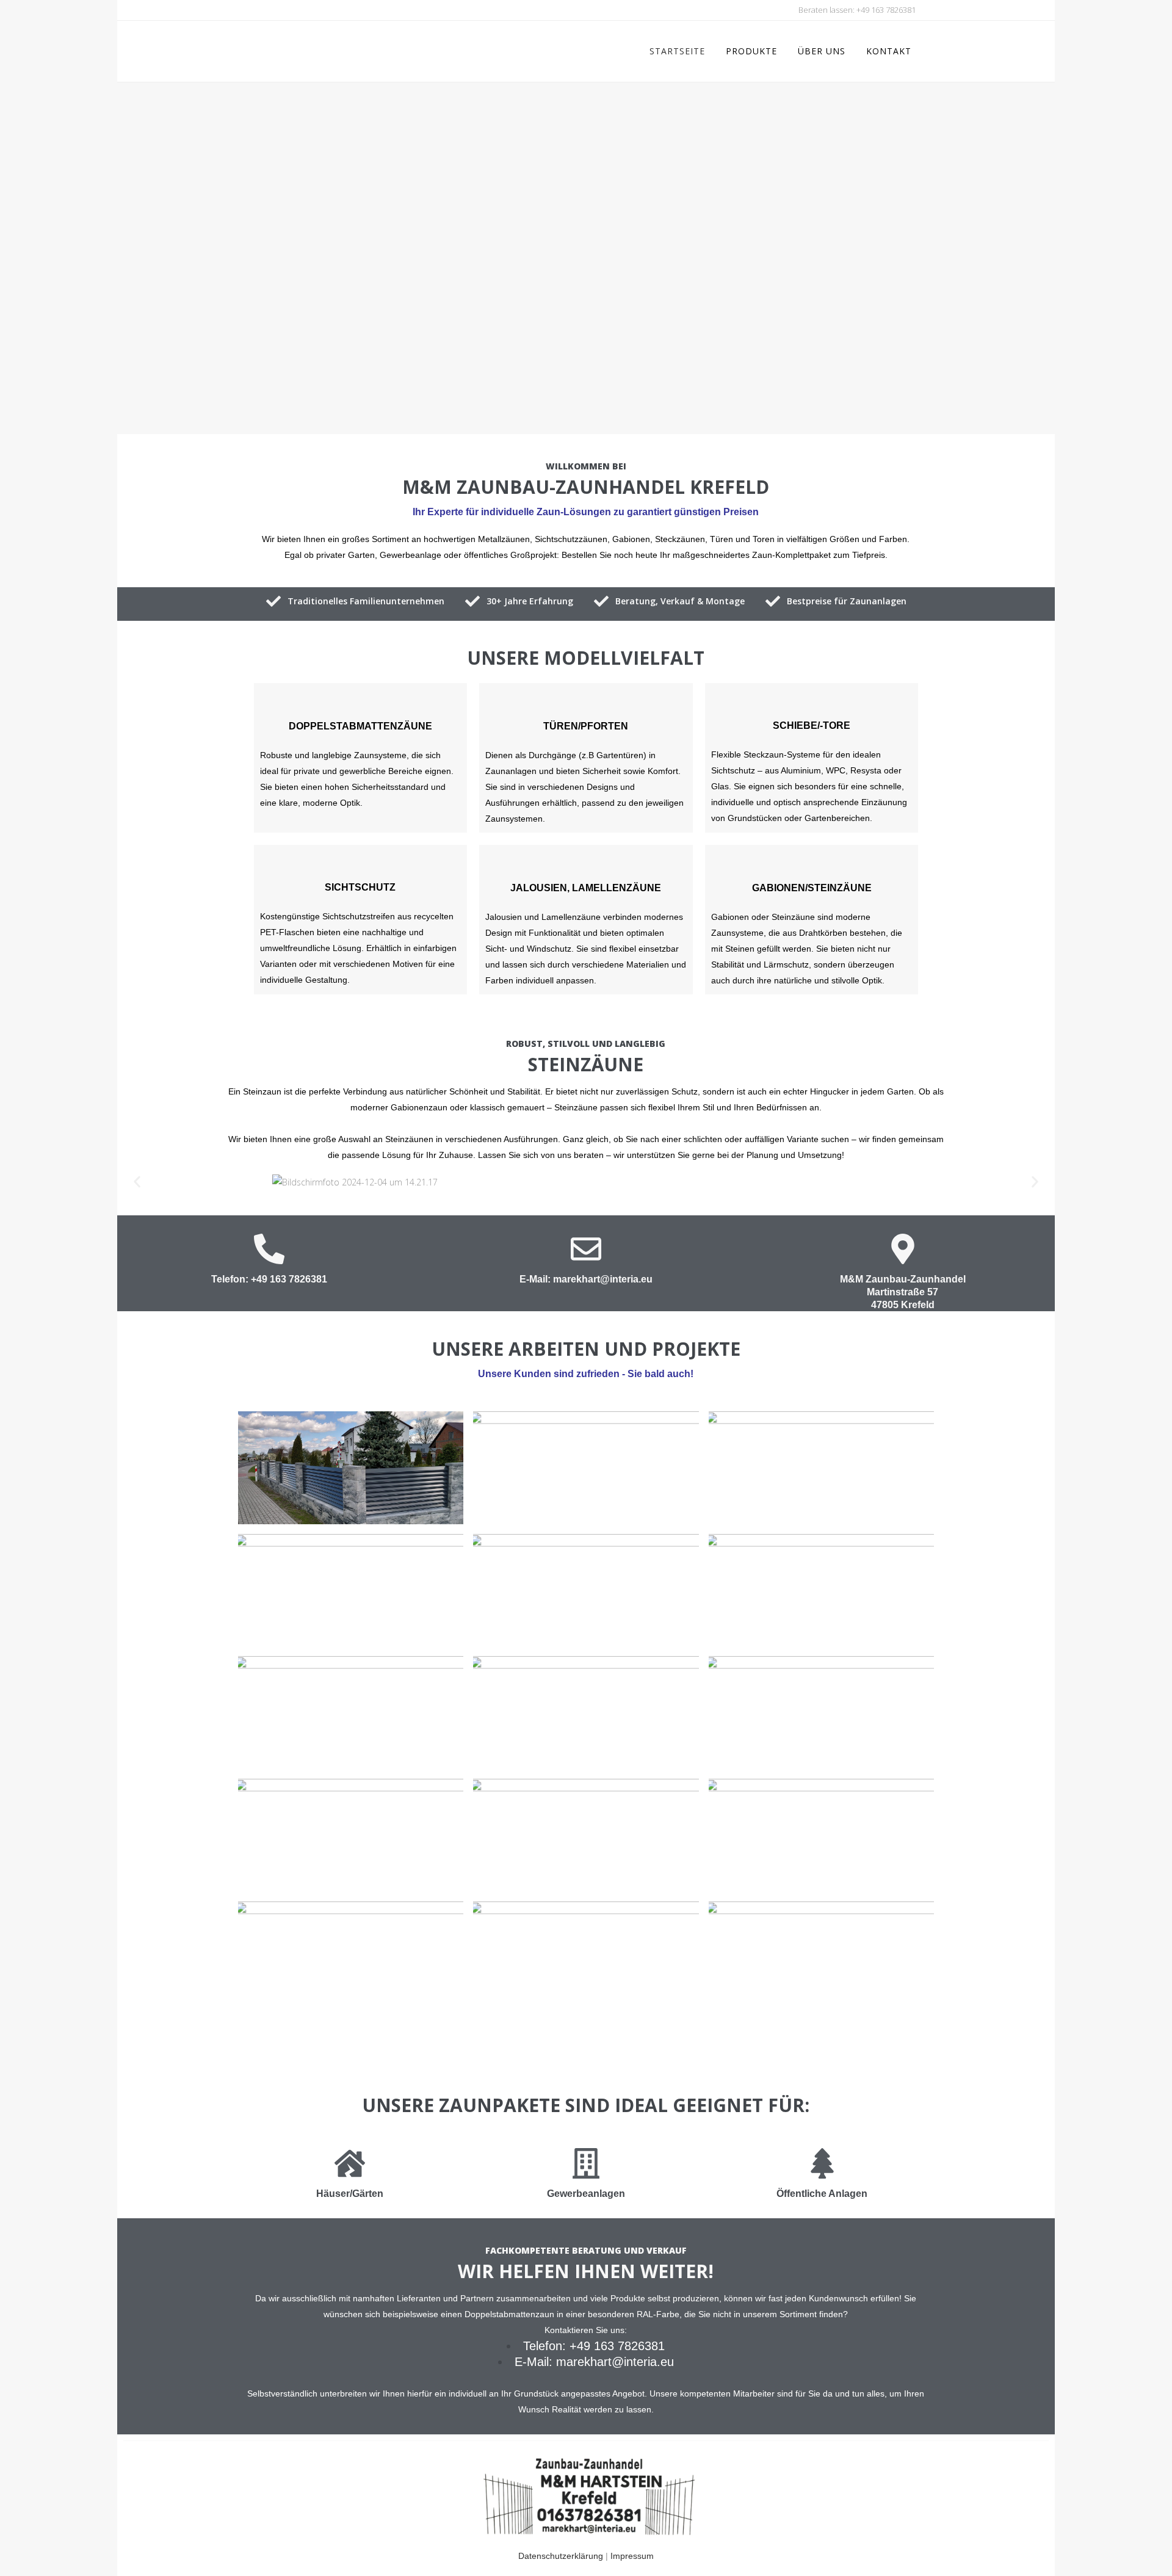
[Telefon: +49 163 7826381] (269, 1249)
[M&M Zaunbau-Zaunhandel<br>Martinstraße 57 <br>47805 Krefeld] (903, 1249)
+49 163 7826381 (886, 10)
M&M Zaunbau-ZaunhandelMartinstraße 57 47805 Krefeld (903, 1292)
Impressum (632, 2556)
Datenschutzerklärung (561, 2556)
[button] (137, 1182)
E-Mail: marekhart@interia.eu (586, 1279)
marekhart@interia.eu (615, 2362)
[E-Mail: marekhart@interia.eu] (586, 1249)
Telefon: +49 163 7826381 (269, 1279)
